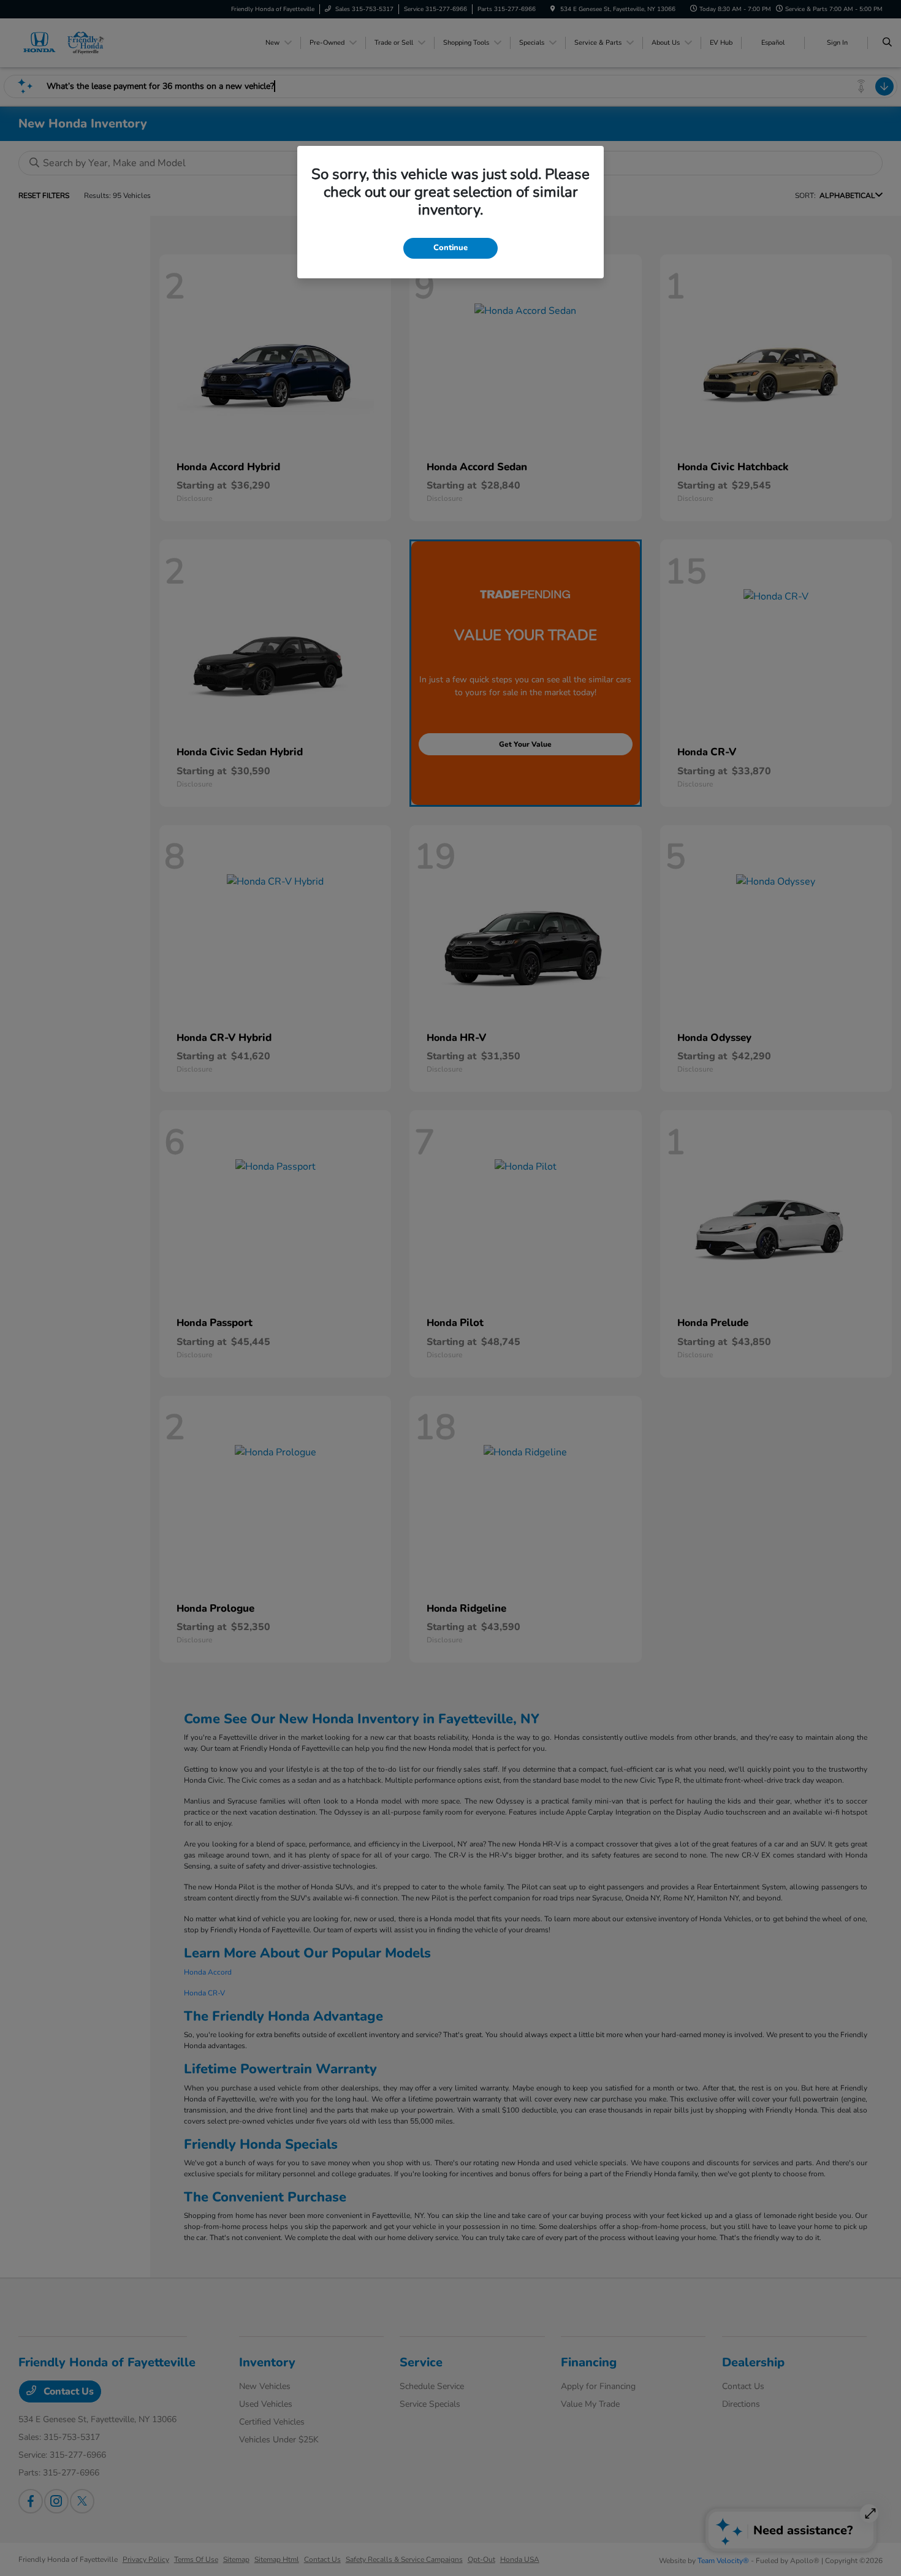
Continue (450, 248)
